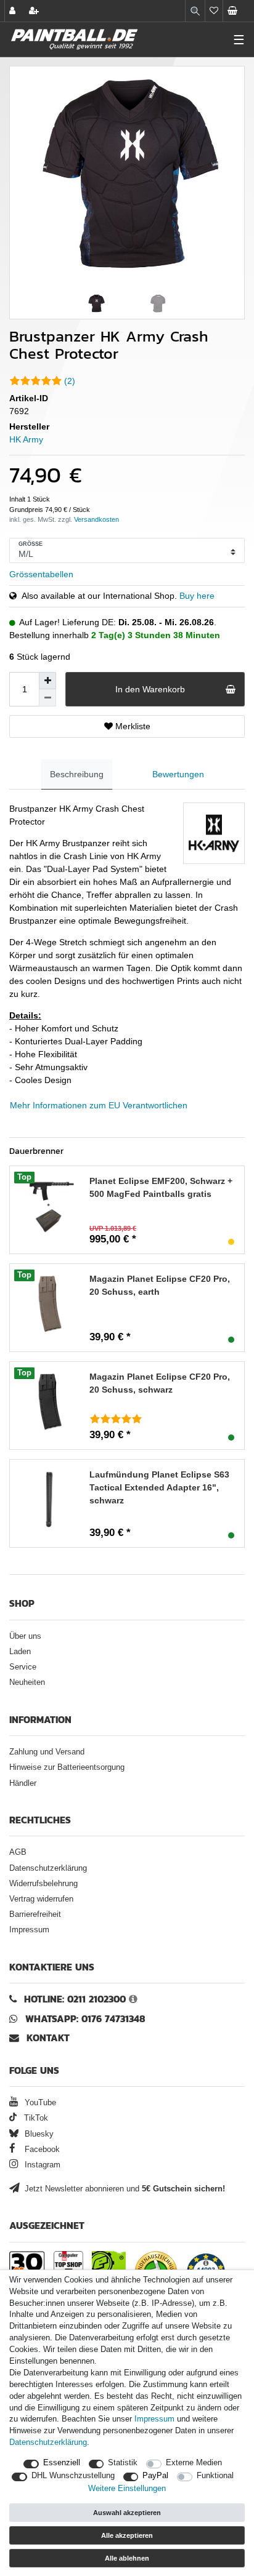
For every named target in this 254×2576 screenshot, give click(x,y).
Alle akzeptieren (127, 2535)
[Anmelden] (14, 11)
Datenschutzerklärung (48, 1868)
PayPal (155, 2476)
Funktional (215, 2476)
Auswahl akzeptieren (127, 2513)
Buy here (197, 596)
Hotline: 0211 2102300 (75, 1999)
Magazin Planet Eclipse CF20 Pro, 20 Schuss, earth (160, 1285)
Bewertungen (178, 774)
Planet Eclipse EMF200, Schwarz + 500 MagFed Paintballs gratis (161, 1187)
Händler (23, 1783)
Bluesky (38, 2134)
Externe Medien (194, 2463)
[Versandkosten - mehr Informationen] (96, 519)
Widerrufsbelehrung (43, 1884)
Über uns (25, 1636)
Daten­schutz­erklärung (48, 2442)
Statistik (123, 2463)
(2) (70, 381)
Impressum (29, 1930)
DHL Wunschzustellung (73, 2476)
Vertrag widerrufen (41, 1899)
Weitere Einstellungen (127, 2489)
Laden (20, 1652)
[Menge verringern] (47, 698)
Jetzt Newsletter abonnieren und (124, 2189)
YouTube (39, 2103)
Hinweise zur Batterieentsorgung (67, 1767)
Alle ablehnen (127, 2558)
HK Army (26, 439)
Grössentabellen (41, 574)
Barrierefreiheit (35, 1914)
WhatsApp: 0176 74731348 (85, 2019)
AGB (18, 1852)
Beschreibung (77, 774)
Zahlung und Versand (47, 1752)
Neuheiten (27, 1682)
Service (23, 1667)
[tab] (77, 774)
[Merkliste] (214, 11)
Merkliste (132, 726)
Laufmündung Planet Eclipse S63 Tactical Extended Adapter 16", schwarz (159, 1487)
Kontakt (48, 2038)
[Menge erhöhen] (47, 681)
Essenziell (62, 2463)
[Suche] (195, 11)
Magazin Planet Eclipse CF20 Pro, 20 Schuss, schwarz (160, 1383)
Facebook (41, 2150)
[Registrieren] (35, 11)
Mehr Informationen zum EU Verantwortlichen (99, 1105)
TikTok (35, 2118)
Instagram (41, 2165)
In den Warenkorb (150, 689)
